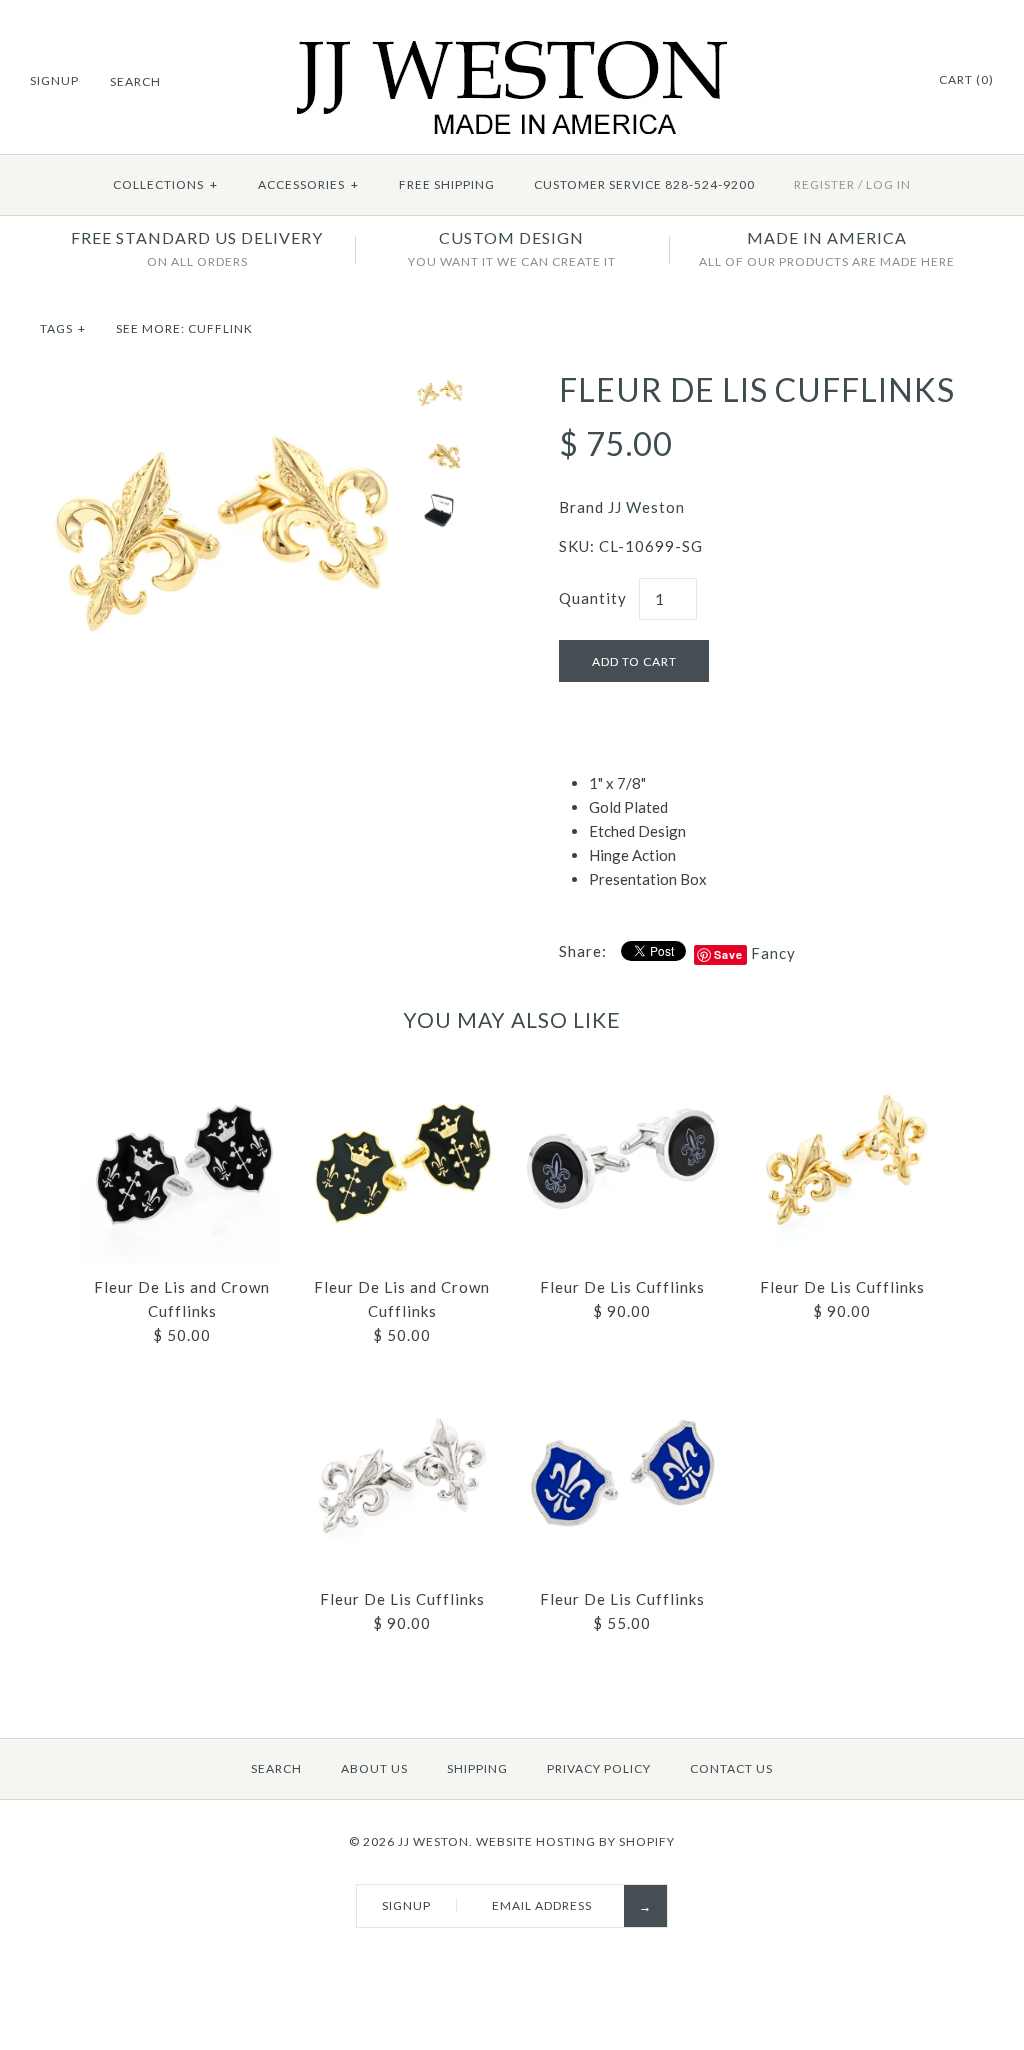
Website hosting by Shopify (575, 1841)
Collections (165, 184)
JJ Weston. (435, 1841)
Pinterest (895, 81)
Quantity (593, 598)
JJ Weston (646, 507)
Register (824, 184)
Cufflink (220, 328)
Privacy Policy (599, 1768)
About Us (374, 1768)
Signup (54, 80)
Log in (888, 184)
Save (728, 954)
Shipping (477, 1768)
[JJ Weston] (512, 52)
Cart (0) (966, 79)
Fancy (773, 953)
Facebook (870, 81)
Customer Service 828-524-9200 (644, 184)
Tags (63, 328)
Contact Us (731, 1768)
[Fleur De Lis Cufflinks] (222, 383)
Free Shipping (447, 184)
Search (276, 1768)
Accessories (308, 184)
